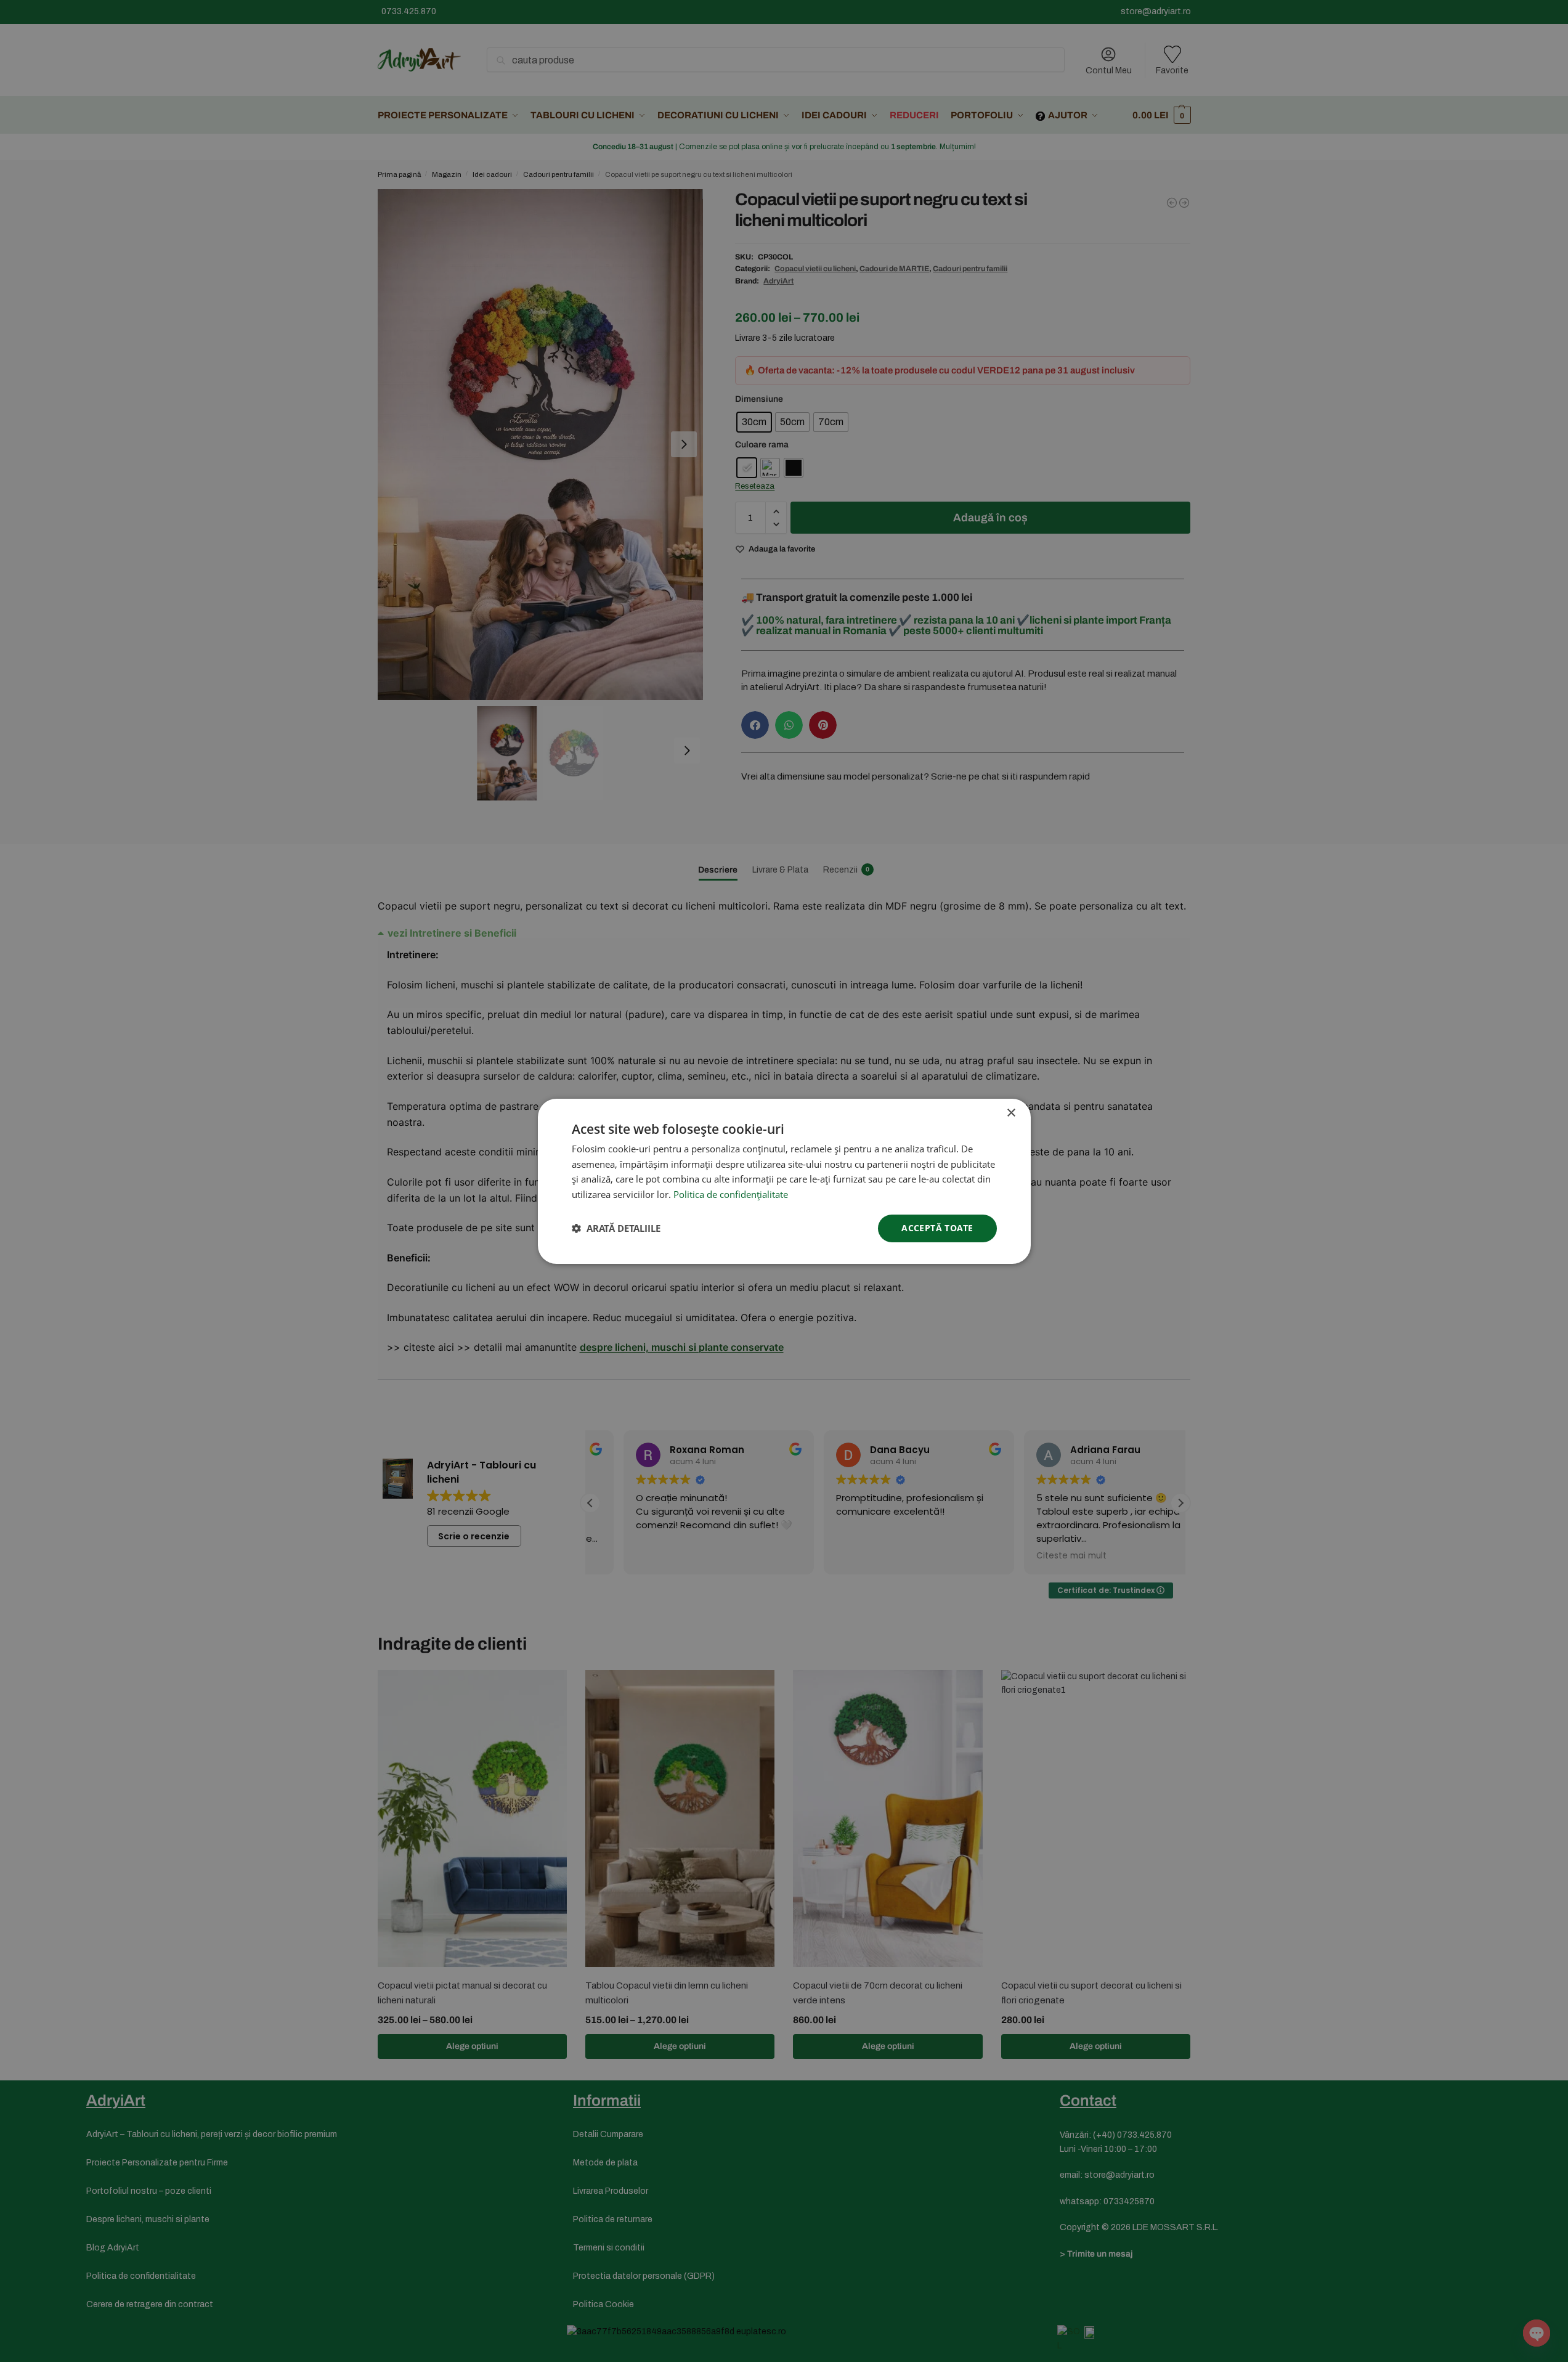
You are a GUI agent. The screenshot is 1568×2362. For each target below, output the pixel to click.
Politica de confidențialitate (731, 1194)
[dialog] (784, 1181)
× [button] (1011, 1113)
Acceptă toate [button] (937, 1228)
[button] (616, 1228)
